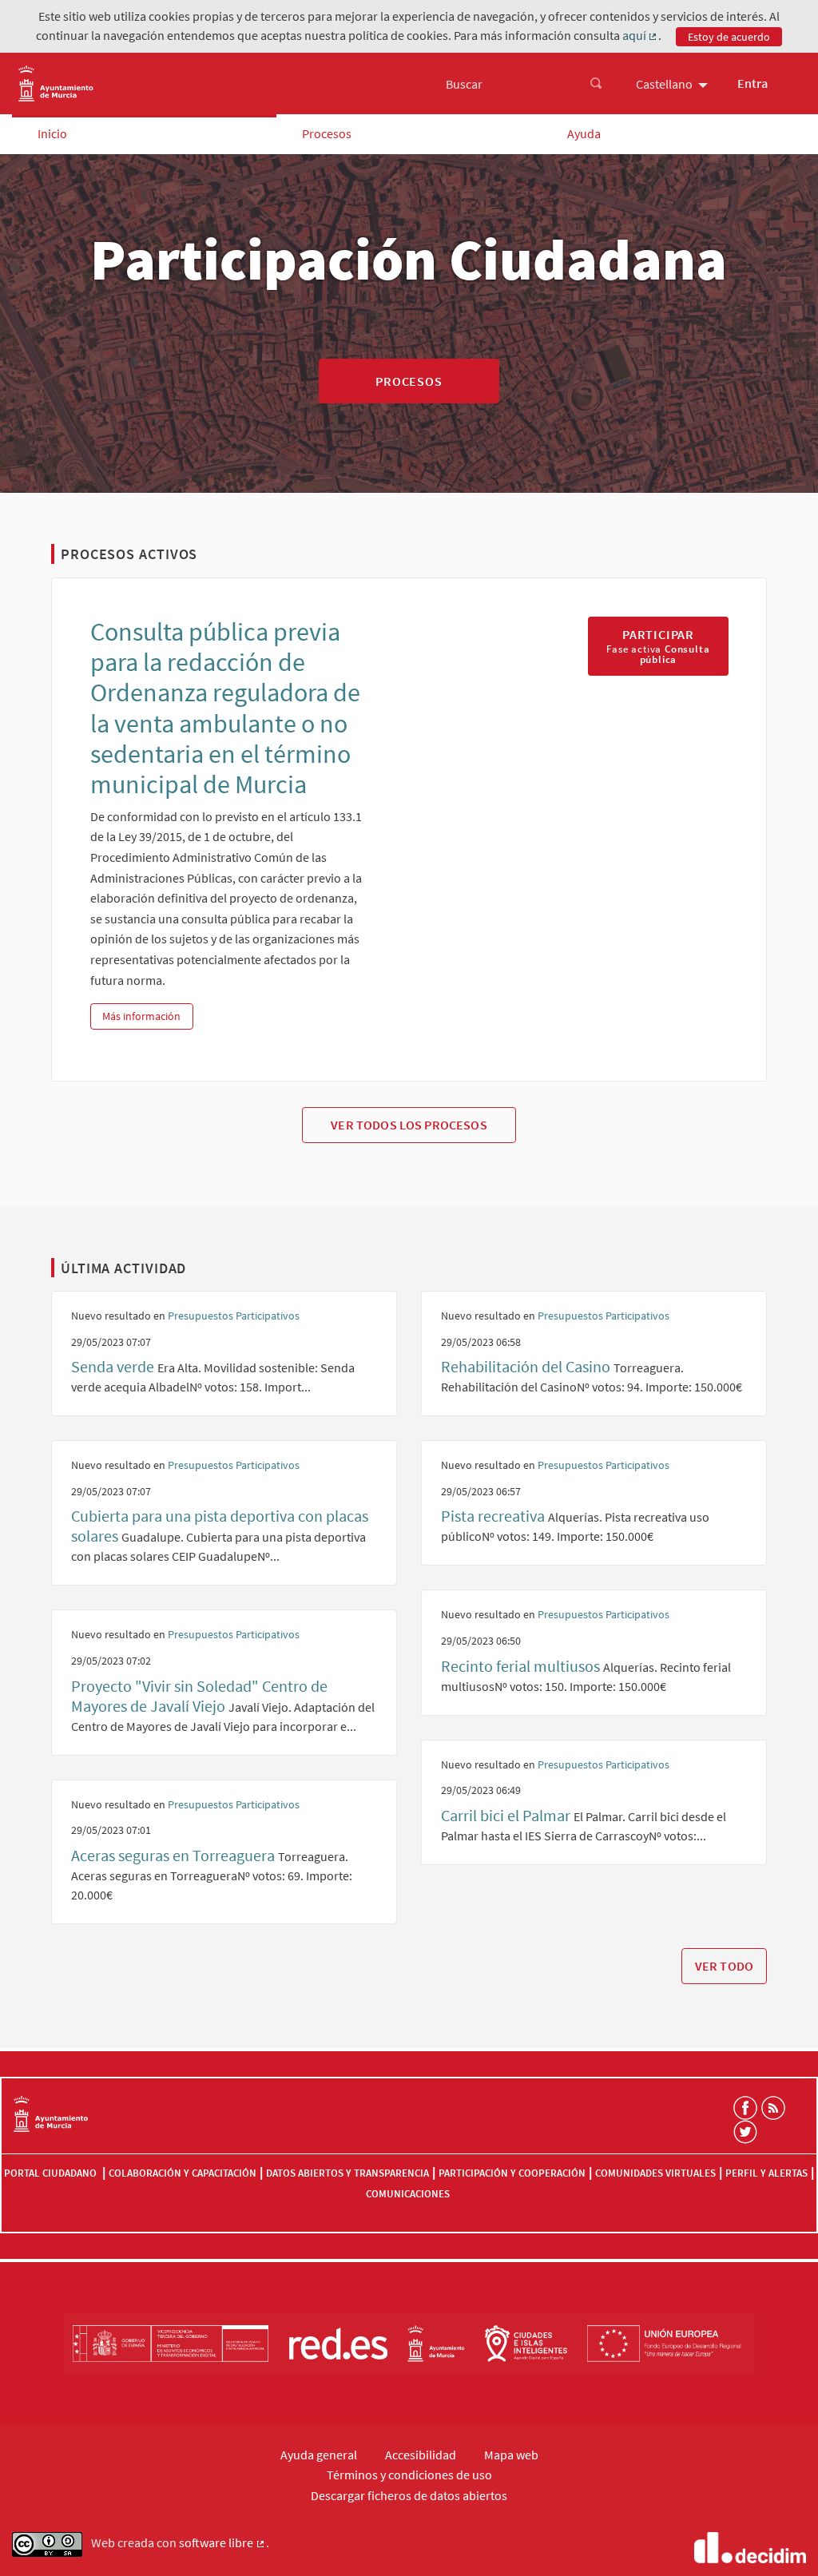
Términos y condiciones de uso (409, 2475)
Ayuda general (319, 2455)
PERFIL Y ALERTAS (766, 2173)
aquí (641, 36)
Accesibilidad (421, 2455)
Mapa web (511, 2455)
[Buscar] (596, 84)
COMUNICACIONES (408, 2194)
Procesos (327, 133)
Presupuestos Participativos (234, 1316)
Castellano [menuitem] (664, 84)
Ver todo (724, 1966)
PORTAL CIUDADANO (52, 2173)
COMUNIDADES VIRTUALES (655, 2173)
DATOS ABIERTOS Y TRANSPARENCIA (347, 2173)
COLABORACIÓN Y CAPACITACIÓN (183, 2173)
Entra (752, 83)
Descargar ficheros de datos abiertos (409, 2495)
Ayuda (584, 133)
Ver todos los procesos (409, 1125)
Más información (147, 1016)
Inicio (52, 133)
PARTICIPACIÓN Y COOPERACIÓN (512, 2173)
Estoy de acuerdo (729, 37)
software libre (222, 2543)
